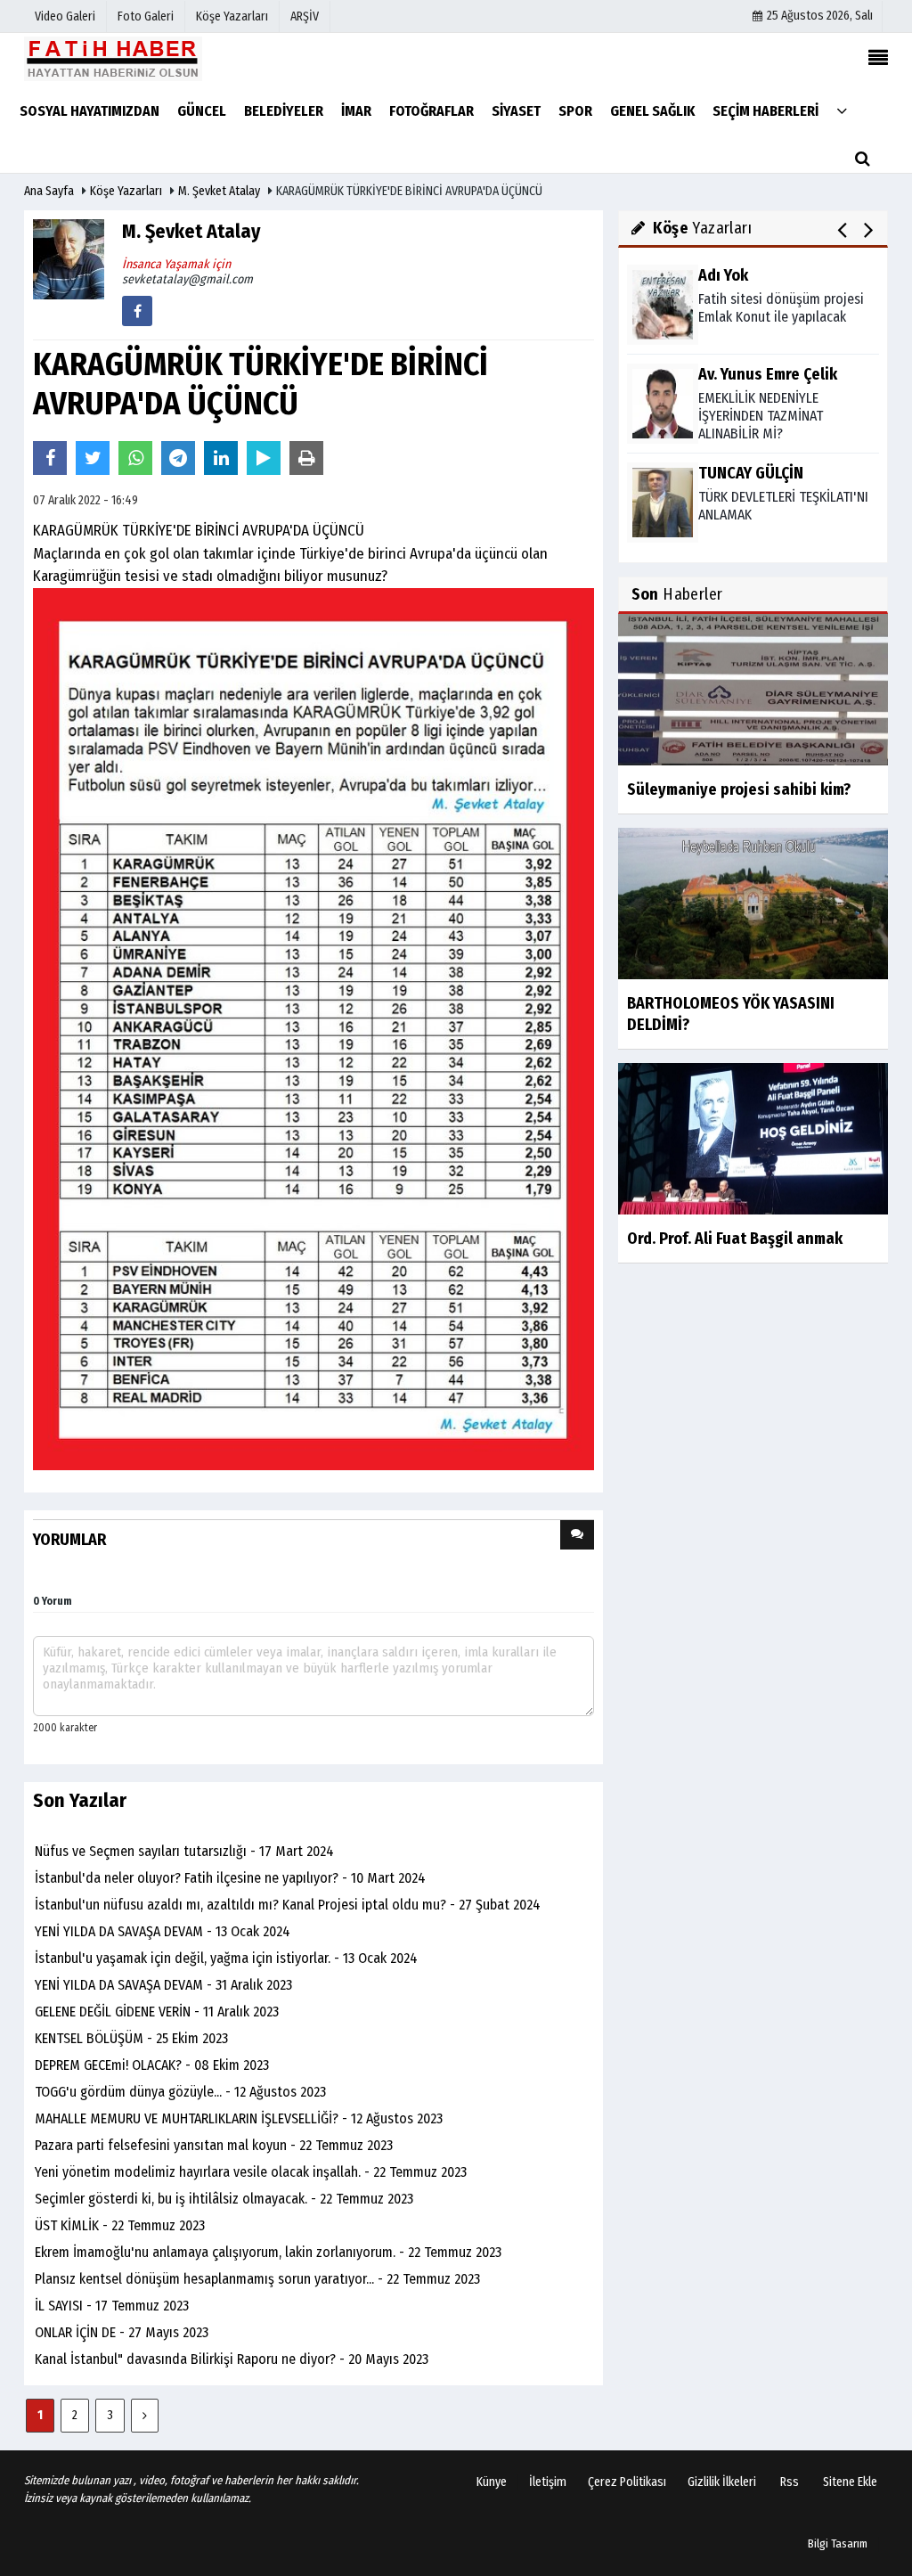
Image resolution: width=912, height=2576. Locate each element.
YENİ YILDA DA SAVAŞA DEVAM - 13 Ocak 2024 (163, 1931)
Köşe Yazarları (126, 191)
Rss (790, 2482)
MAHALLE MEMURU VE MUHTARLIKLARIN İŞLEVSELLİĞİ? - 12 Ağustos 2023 (239, 2118)
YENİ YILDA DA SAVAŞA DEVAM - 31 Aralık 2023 (163, 1985)
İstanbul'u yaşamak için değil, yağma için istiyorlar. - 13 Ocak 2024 (226, 1958)
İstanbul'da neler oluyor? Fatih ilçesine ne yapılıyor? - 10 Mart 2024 (230, 1878)
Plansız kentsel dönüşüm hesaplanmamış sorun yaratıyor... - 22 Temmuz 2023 (257, 2279)
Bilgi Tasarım (838, 2543)
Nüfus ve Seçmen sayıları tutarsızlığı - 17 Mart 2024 (184, 1851)
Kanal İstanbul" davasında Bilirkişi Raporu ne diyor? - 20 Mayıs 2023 (232, 2359)
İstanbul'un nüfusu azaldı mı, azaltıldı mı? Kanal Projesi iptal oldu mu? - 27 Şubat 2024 (288, 1905)
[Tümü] (842, 110)
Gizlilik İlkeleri (722, 2482)
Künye (492, 2482)
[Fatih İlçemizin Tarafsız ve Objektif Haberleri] (113, 58)
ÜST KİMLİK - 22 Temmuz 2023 (120, 2225)
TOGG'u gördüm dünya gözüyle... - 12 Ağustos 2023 (180, 2092)
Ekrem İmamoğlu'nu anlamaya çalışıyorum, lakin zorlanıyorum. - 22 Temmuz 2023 (268, 2252)
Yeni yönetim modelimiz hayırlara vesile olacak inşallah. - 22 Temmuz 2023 (251, 2172)
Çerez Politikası (627, 2482)
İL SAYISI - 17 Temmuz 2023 (112, 2306)
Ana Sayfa (49, 191)
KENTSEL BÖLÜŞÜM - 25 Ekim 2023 (131, 2038)
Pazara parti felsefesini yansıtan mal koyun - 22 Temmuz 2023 (214, 2145)
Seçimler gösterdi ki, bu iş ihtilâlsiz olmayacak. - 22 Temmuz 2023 (224, 2199)
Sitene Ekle (850, 2482)
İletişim (548, 2482)
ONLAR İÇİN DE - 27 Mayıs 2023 (122, 2332)
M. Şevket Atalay (219, 191)
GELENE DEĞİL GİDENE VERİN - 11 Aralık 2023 (157, 2012)
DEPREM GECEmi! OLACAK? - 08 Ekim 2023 (152, 2065)
